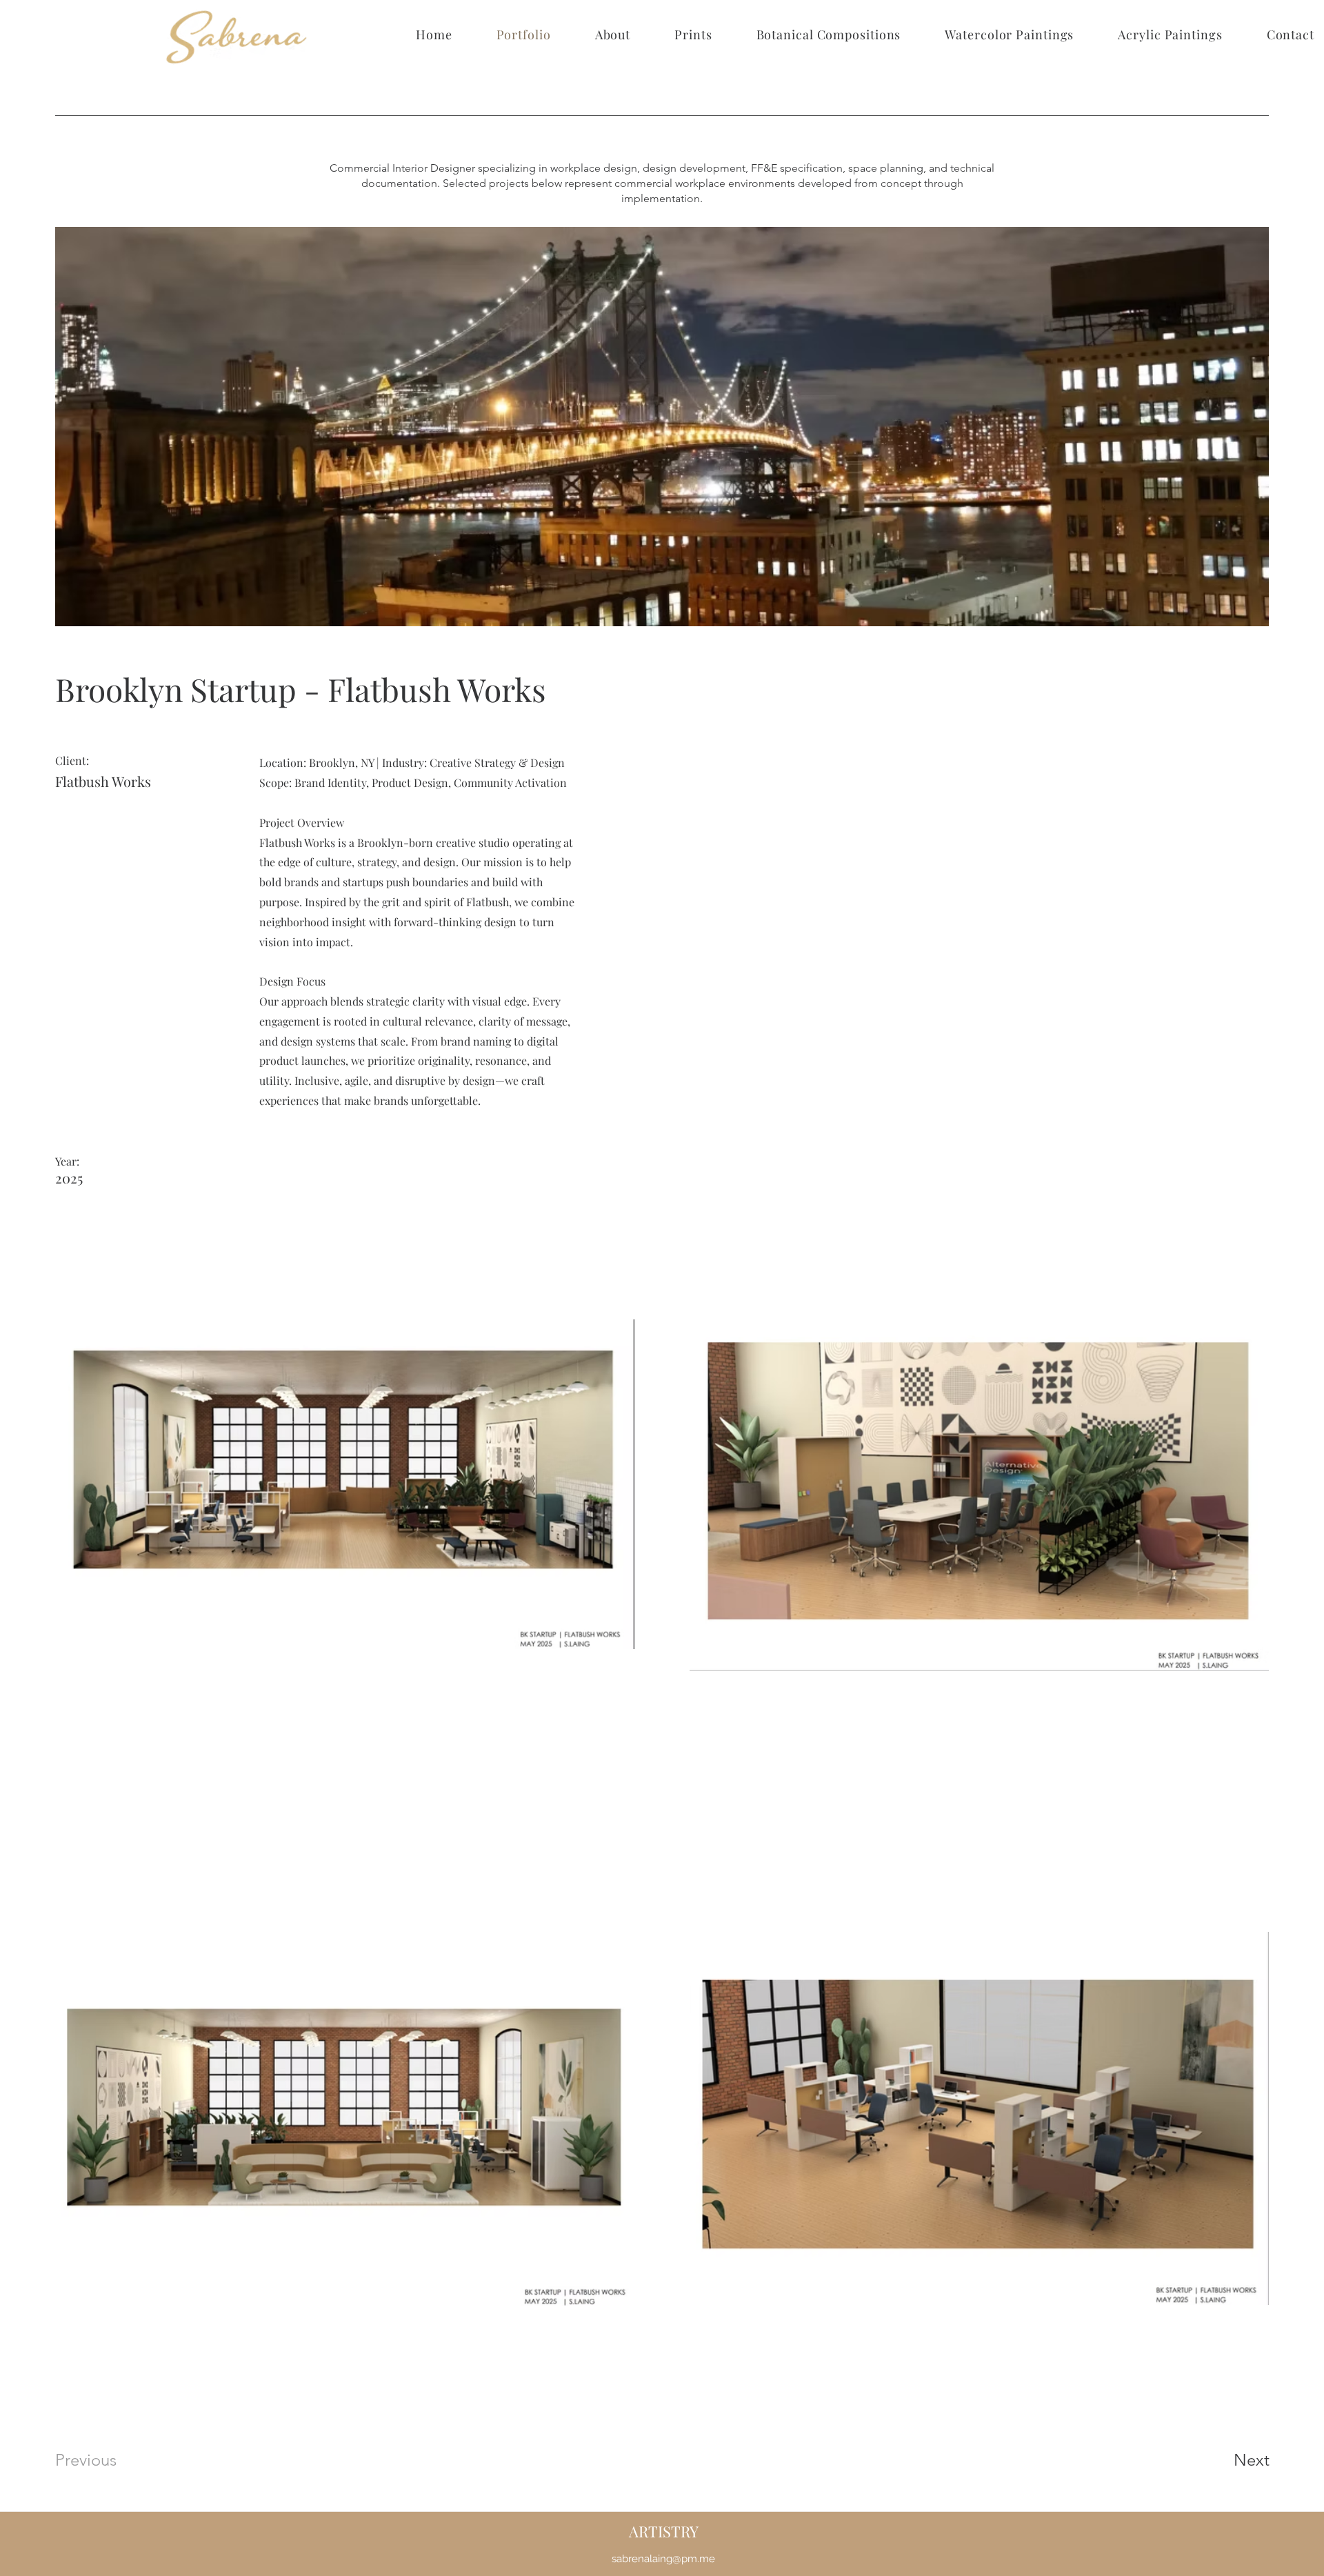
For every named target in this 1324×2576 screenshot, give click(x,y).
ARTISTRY (664, 2531)
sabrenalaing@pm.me (663, 2559)
